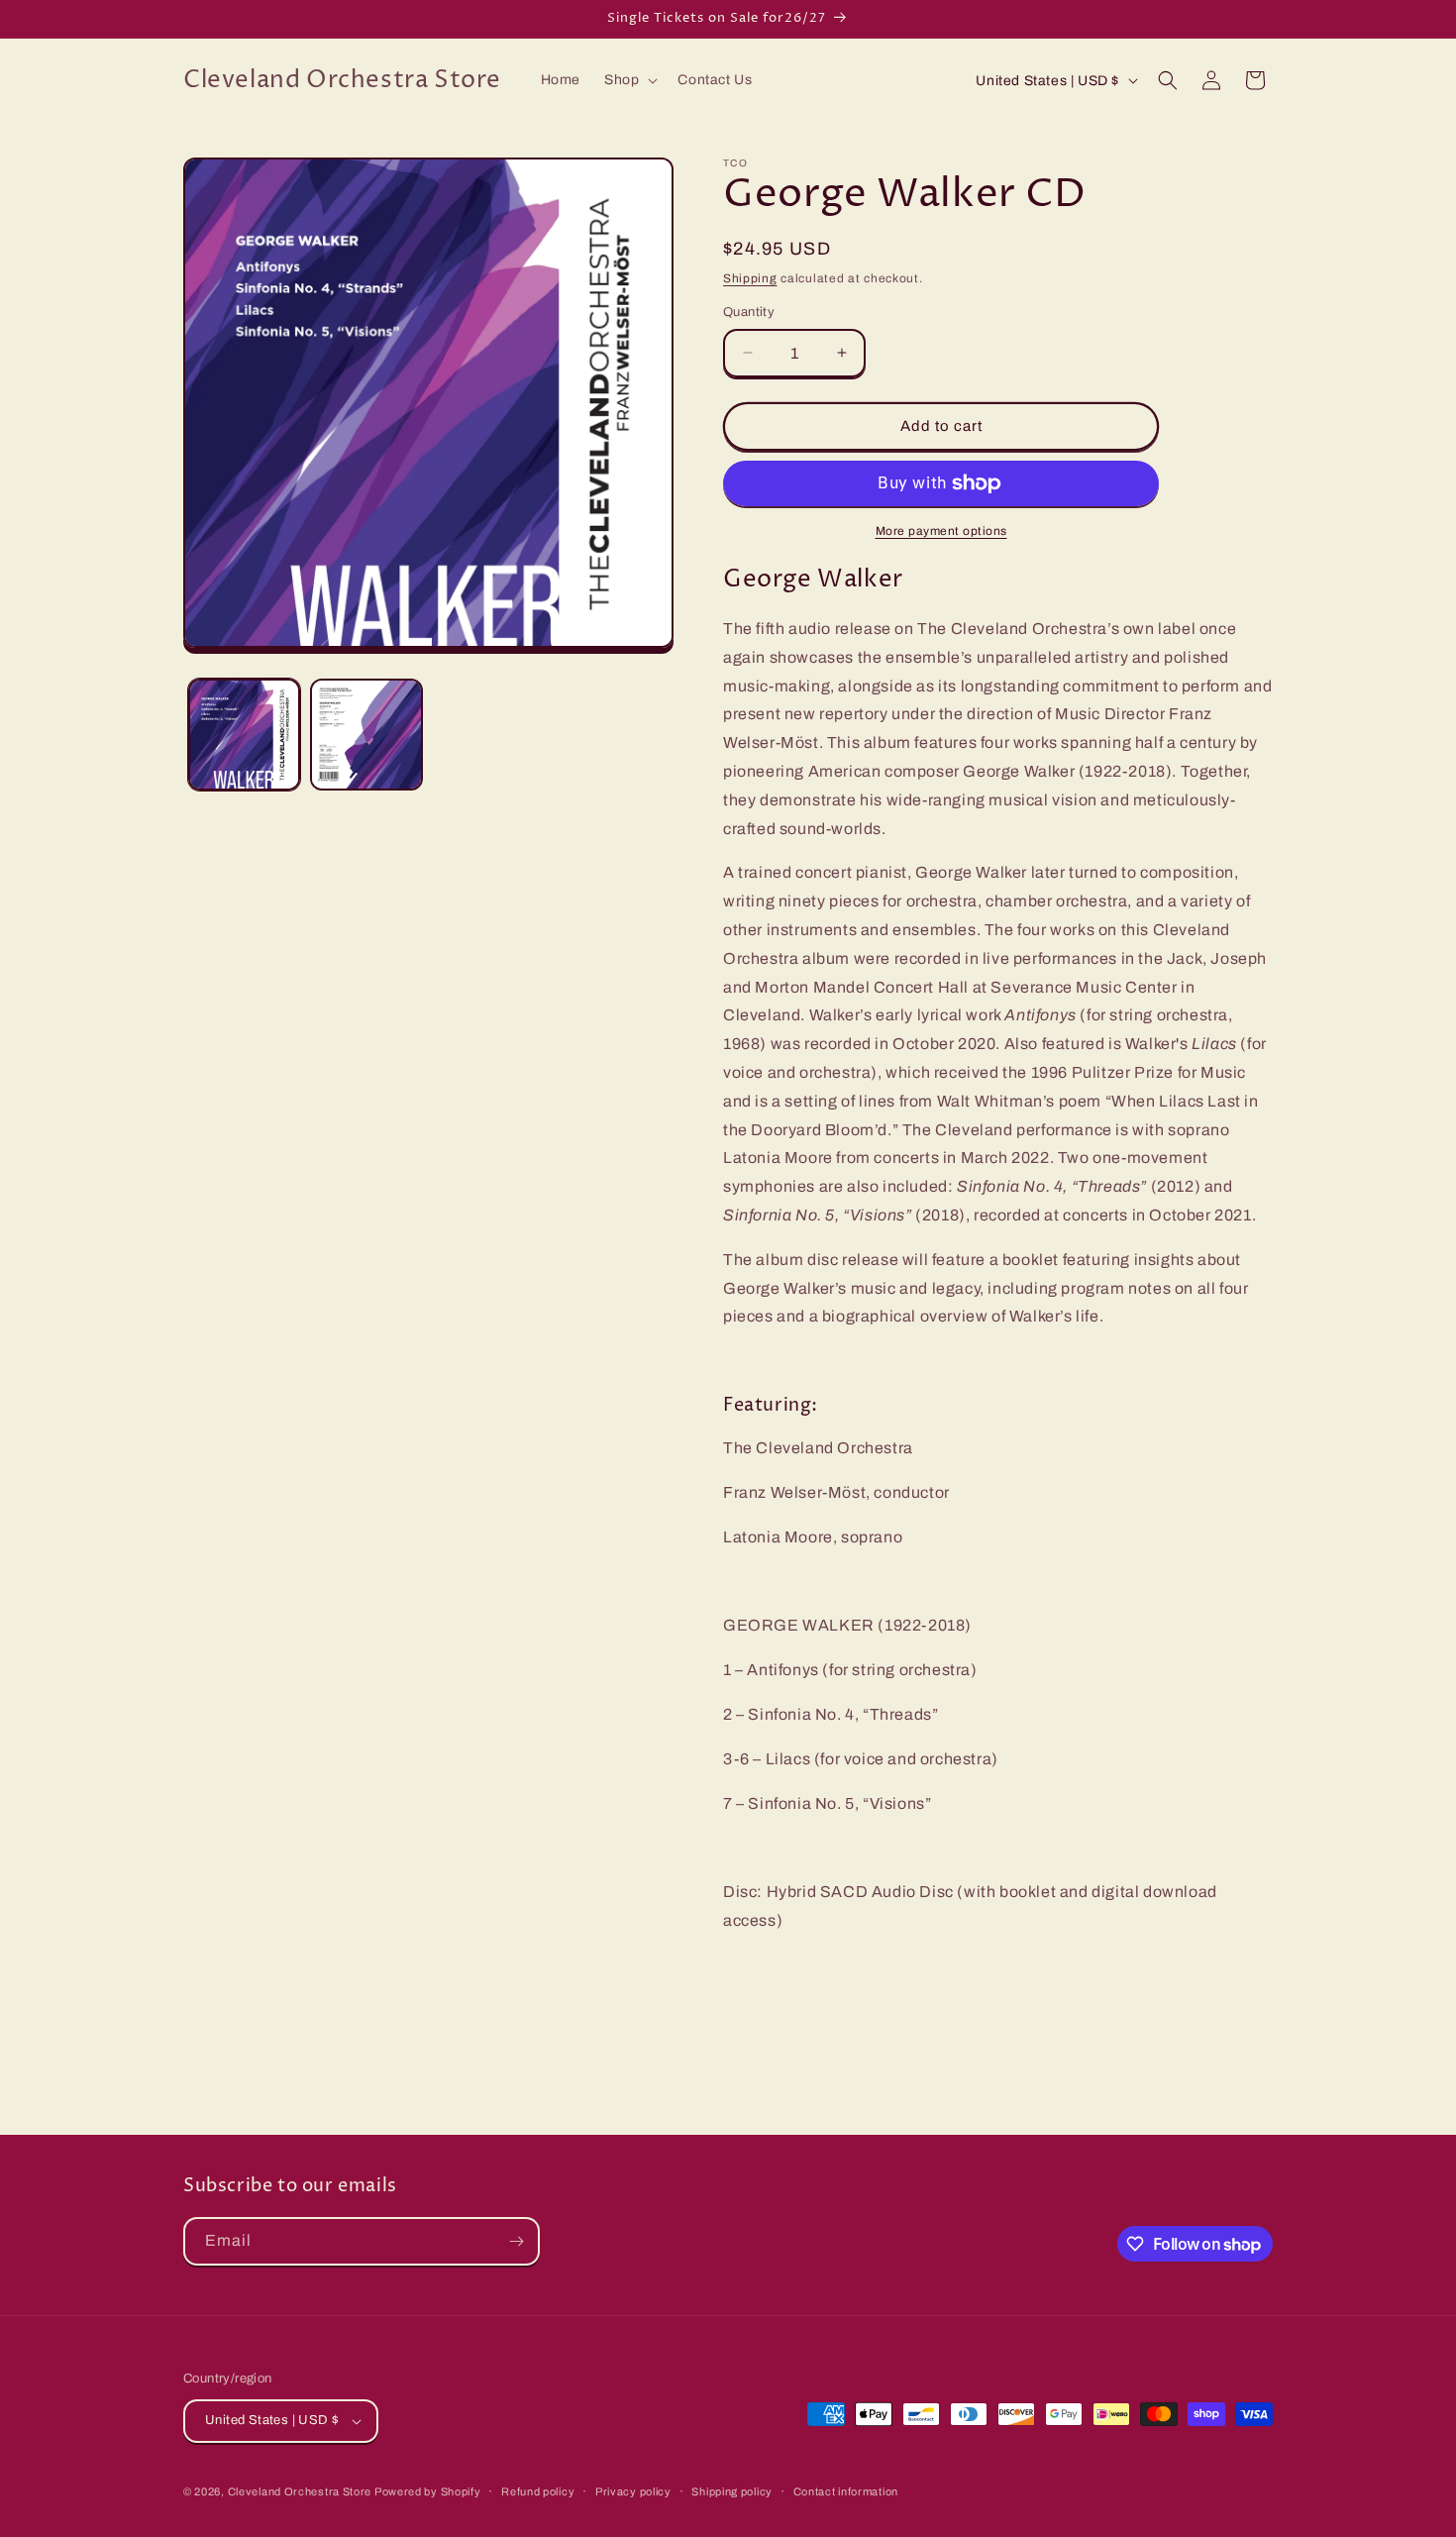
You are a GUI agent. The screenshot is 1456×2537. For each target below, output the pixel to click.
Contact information (846, 2491)
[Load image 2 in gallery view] (366, 735)
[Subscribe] (516, 2241)
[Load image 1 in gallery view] (244, 735)
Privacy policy (633, 2491)
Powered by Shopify (428, 2491)
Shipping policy (732, 2491)
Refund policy (538, 2491)
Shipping (750, 278)
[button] (629, 80)
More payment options (941, 531)
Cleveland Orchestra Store (301, 2491)
